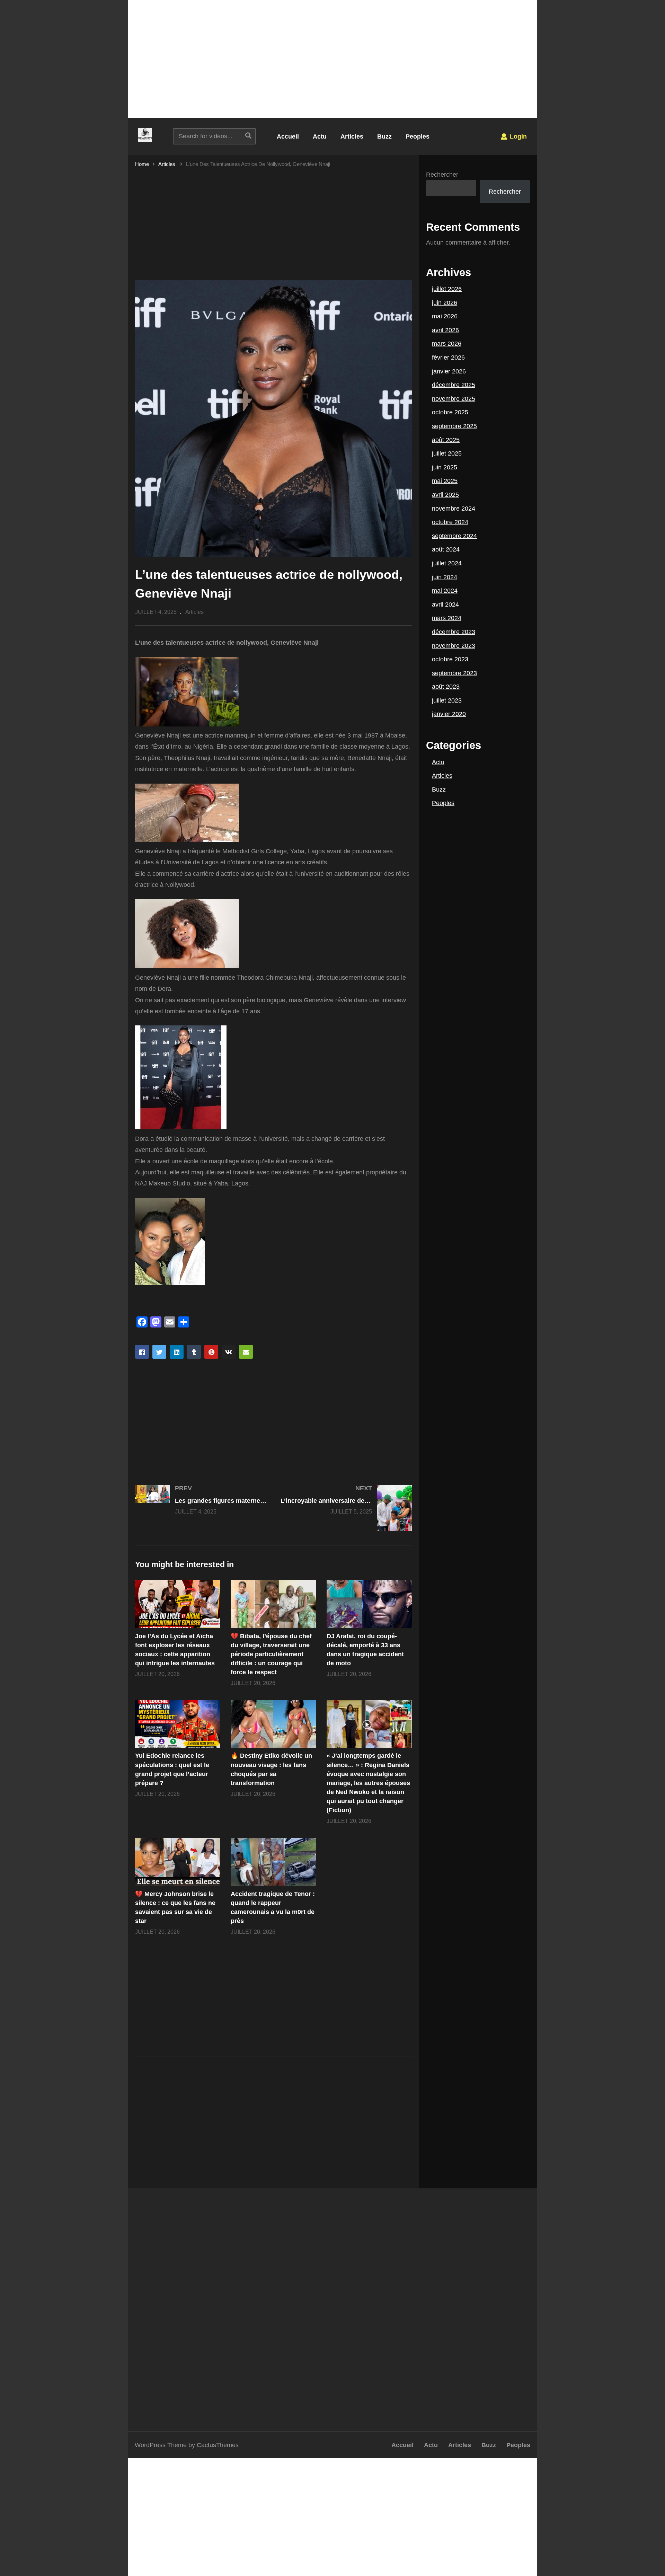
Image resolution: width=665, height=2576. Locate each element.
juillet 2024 (447, 563)
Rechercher (442, 175)
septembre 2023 (454, 673)
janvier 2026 (449, 371)
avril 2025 (445, 495)
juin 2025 (445, 467)
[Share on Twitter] (159, 1352)
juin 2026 (445, 303)
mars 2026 (447, 344)
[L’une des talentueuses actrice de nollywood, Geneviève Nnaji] (178, 1604)
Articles (352, 136)
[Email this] (246, 1352)
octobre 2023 (450, 659)
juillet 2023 (447, 700)
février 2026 (448, 358)
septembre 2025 (454, 426)
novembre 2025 (454, 399)
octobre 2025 (450, 412)
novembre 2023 (454, 646)
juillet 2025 (447, 453)
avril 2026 (445, 330)
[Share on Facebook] (142, 1352)
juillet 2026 (447, 289)
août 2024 (446, 549)
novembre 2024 (454, 509)
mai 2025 (445, 481)
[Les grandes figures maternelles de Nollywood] (201, 1500)
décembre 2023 (454, 632)
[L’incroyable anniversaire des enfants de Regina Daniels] (346, 1508)
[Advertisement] (332, 59)
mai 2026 (445, 316)
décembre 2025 (454, 385)
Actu (320, 136)
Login (517, 136)
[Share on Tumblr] (194, 1352)
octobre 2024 (450, 522)
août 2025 (446, 440)
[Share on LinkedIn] (177, 1352)
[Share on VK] (229, 1352)
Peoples (418, 136)
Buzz (384, 136)
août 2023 (446, 687)
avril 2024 (445, 605)
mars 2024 (447, 618)
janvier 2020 (449, 714)
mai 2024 (445, 591)
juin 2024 (445, 577)
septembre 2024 (454, 536)
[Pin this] (211, 1352)
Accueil (288, 136)
